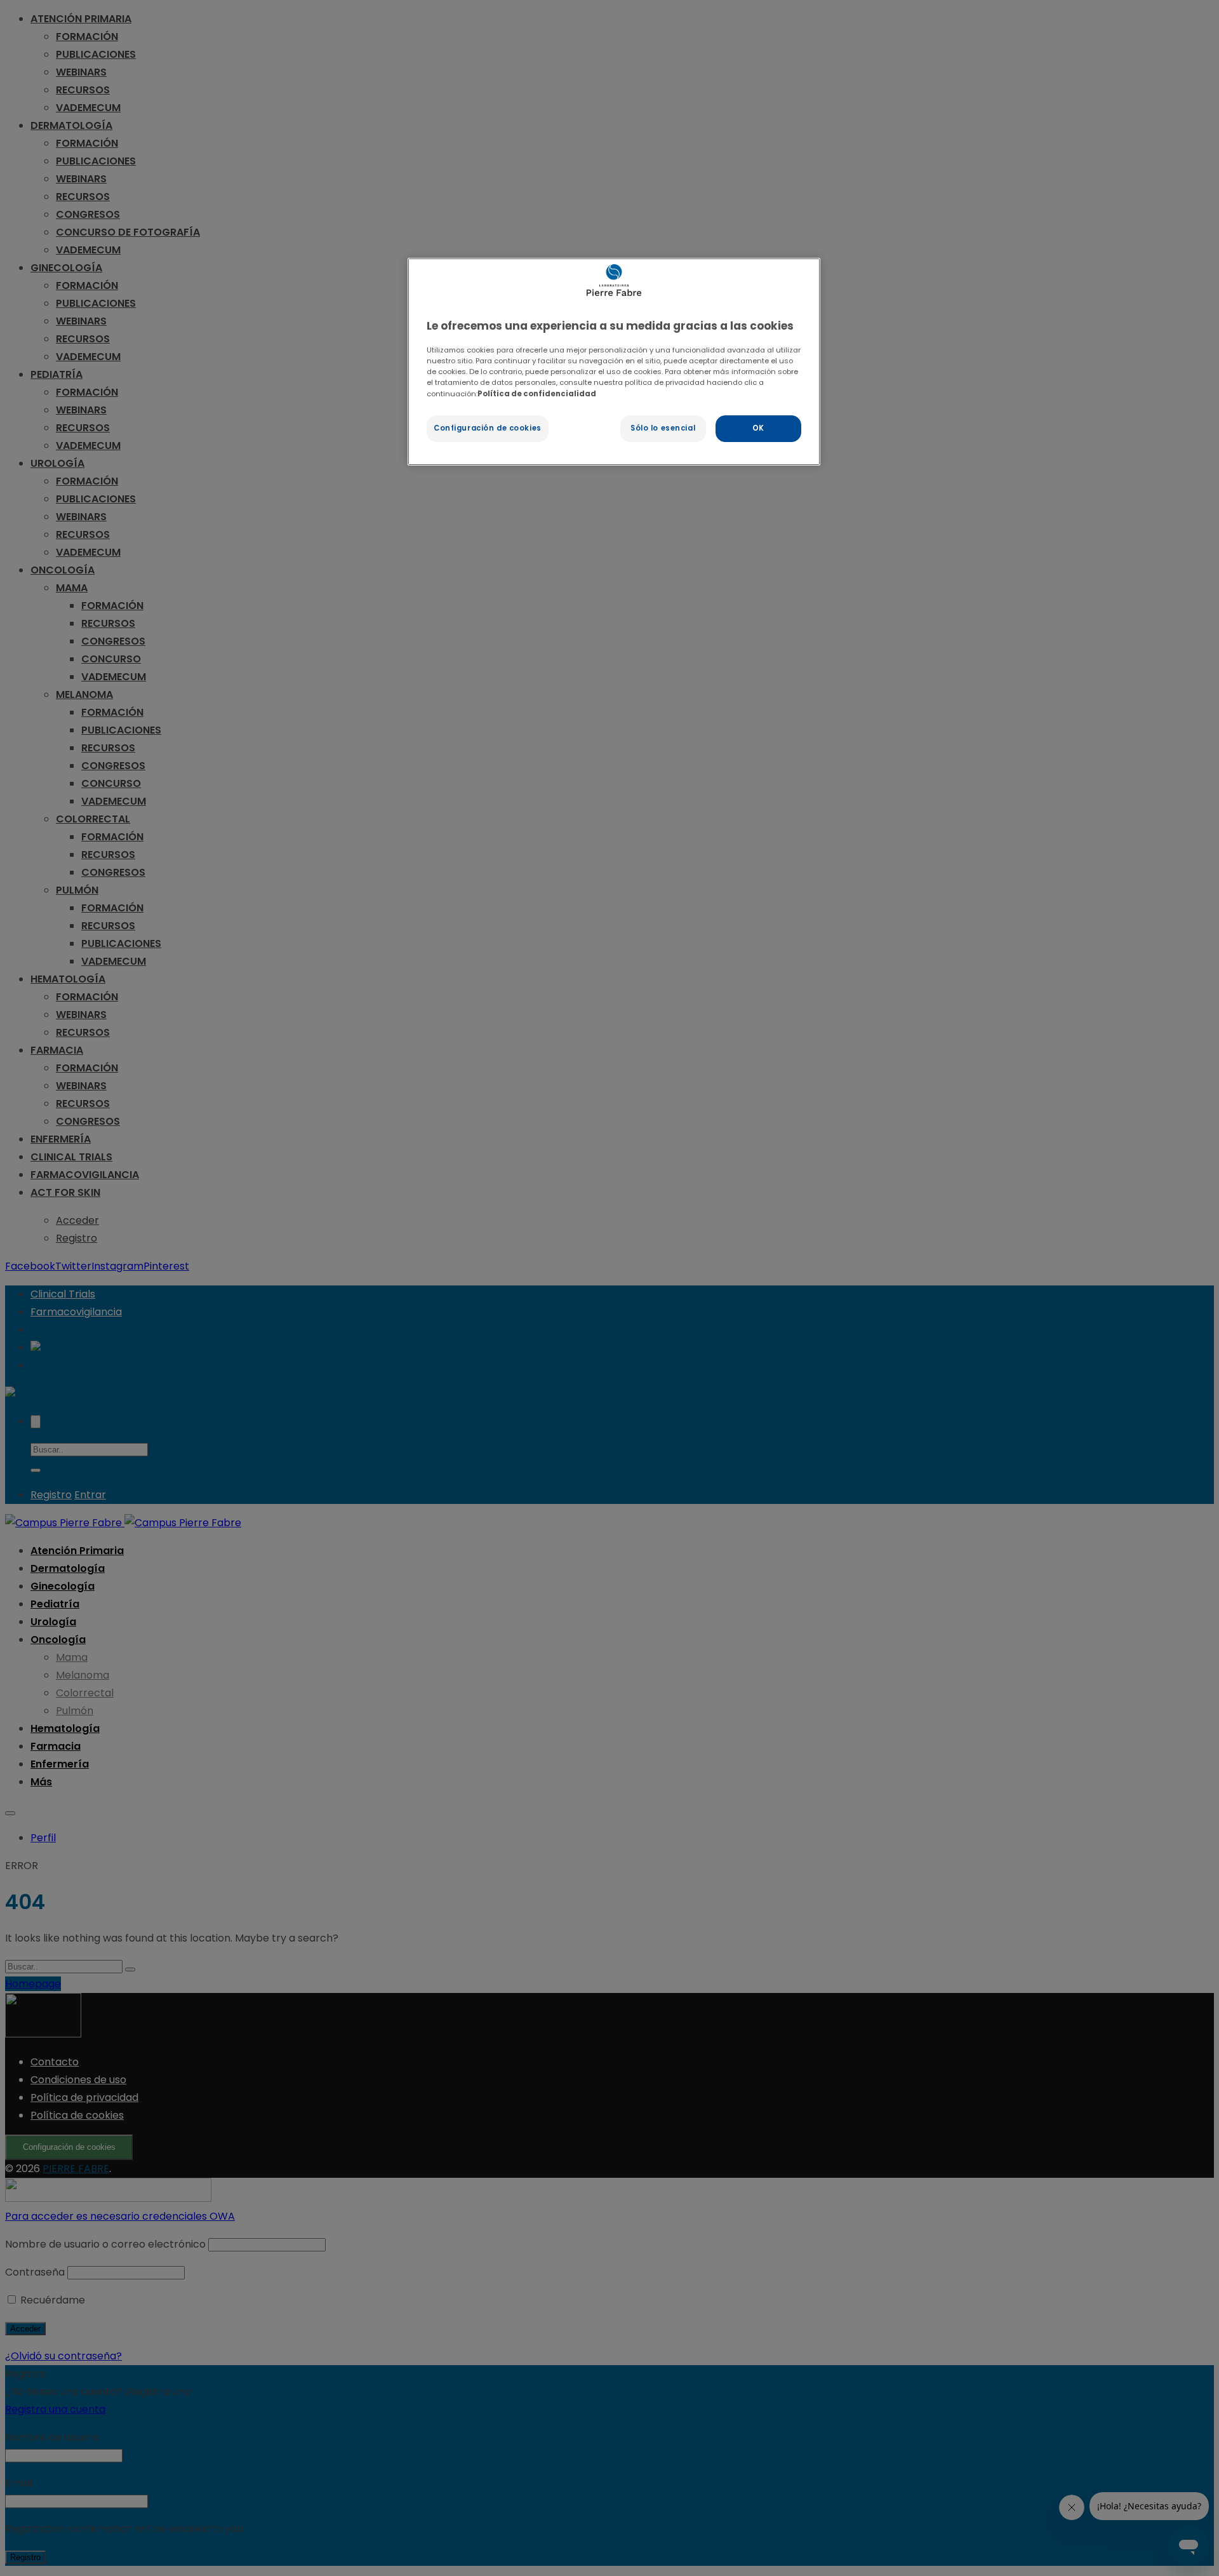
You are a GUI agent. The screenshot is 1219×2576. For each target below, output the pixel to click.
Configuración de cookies (488, 428)
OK (758, 428)
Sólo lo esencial (663, 428)
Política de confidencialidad (537, 394)
